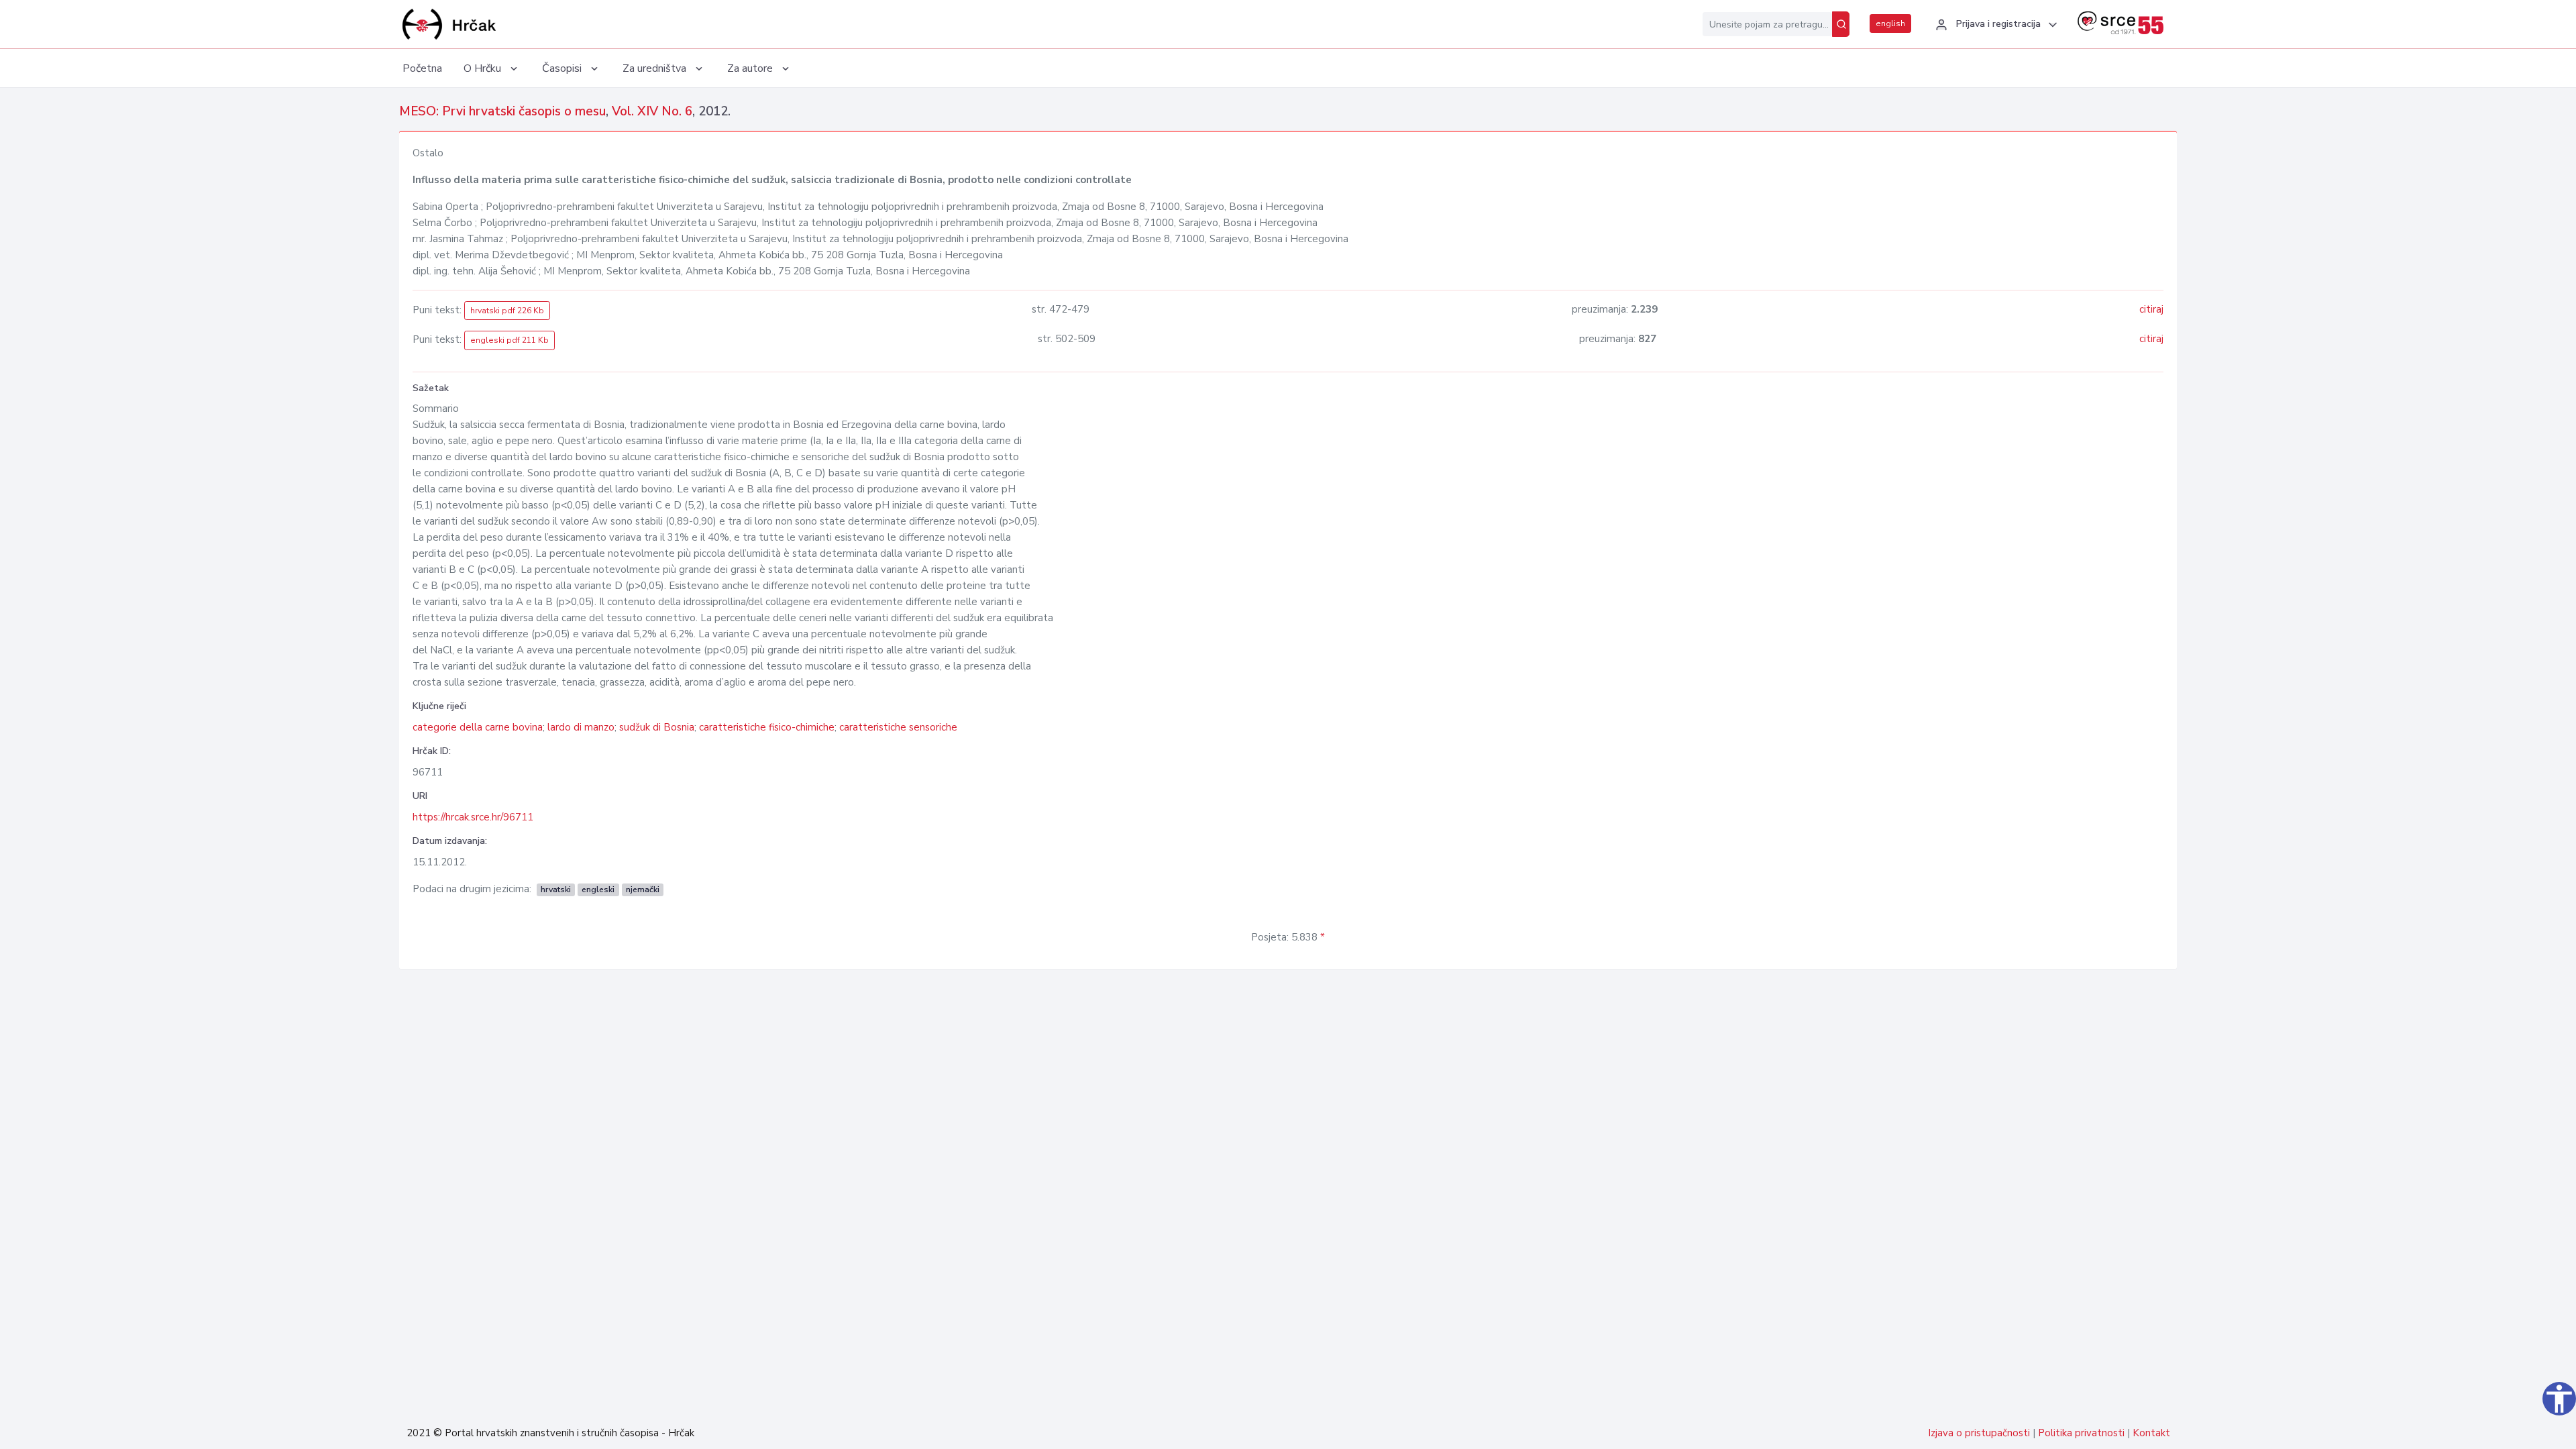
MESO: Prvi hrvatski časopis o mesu (502, 111)
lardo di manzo (581, 727)
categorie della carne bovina (478, 727)
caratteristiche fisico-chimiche (767, 727)
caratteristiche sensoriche (898, 727)
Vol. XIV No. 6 (652, 111)
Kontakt (2151, 1433)
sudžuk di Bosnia (657, 727)
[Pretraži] (1841, 24)
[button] (1994, 25)
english (1890, 23)
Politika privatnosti (2081, 1433)
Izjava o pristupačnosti (1979, 1433)
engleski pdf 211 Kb (509, 340)
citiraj (2151, 309)
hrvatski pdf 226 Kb (507, 311)
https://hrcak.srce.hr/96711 (473, 817)
